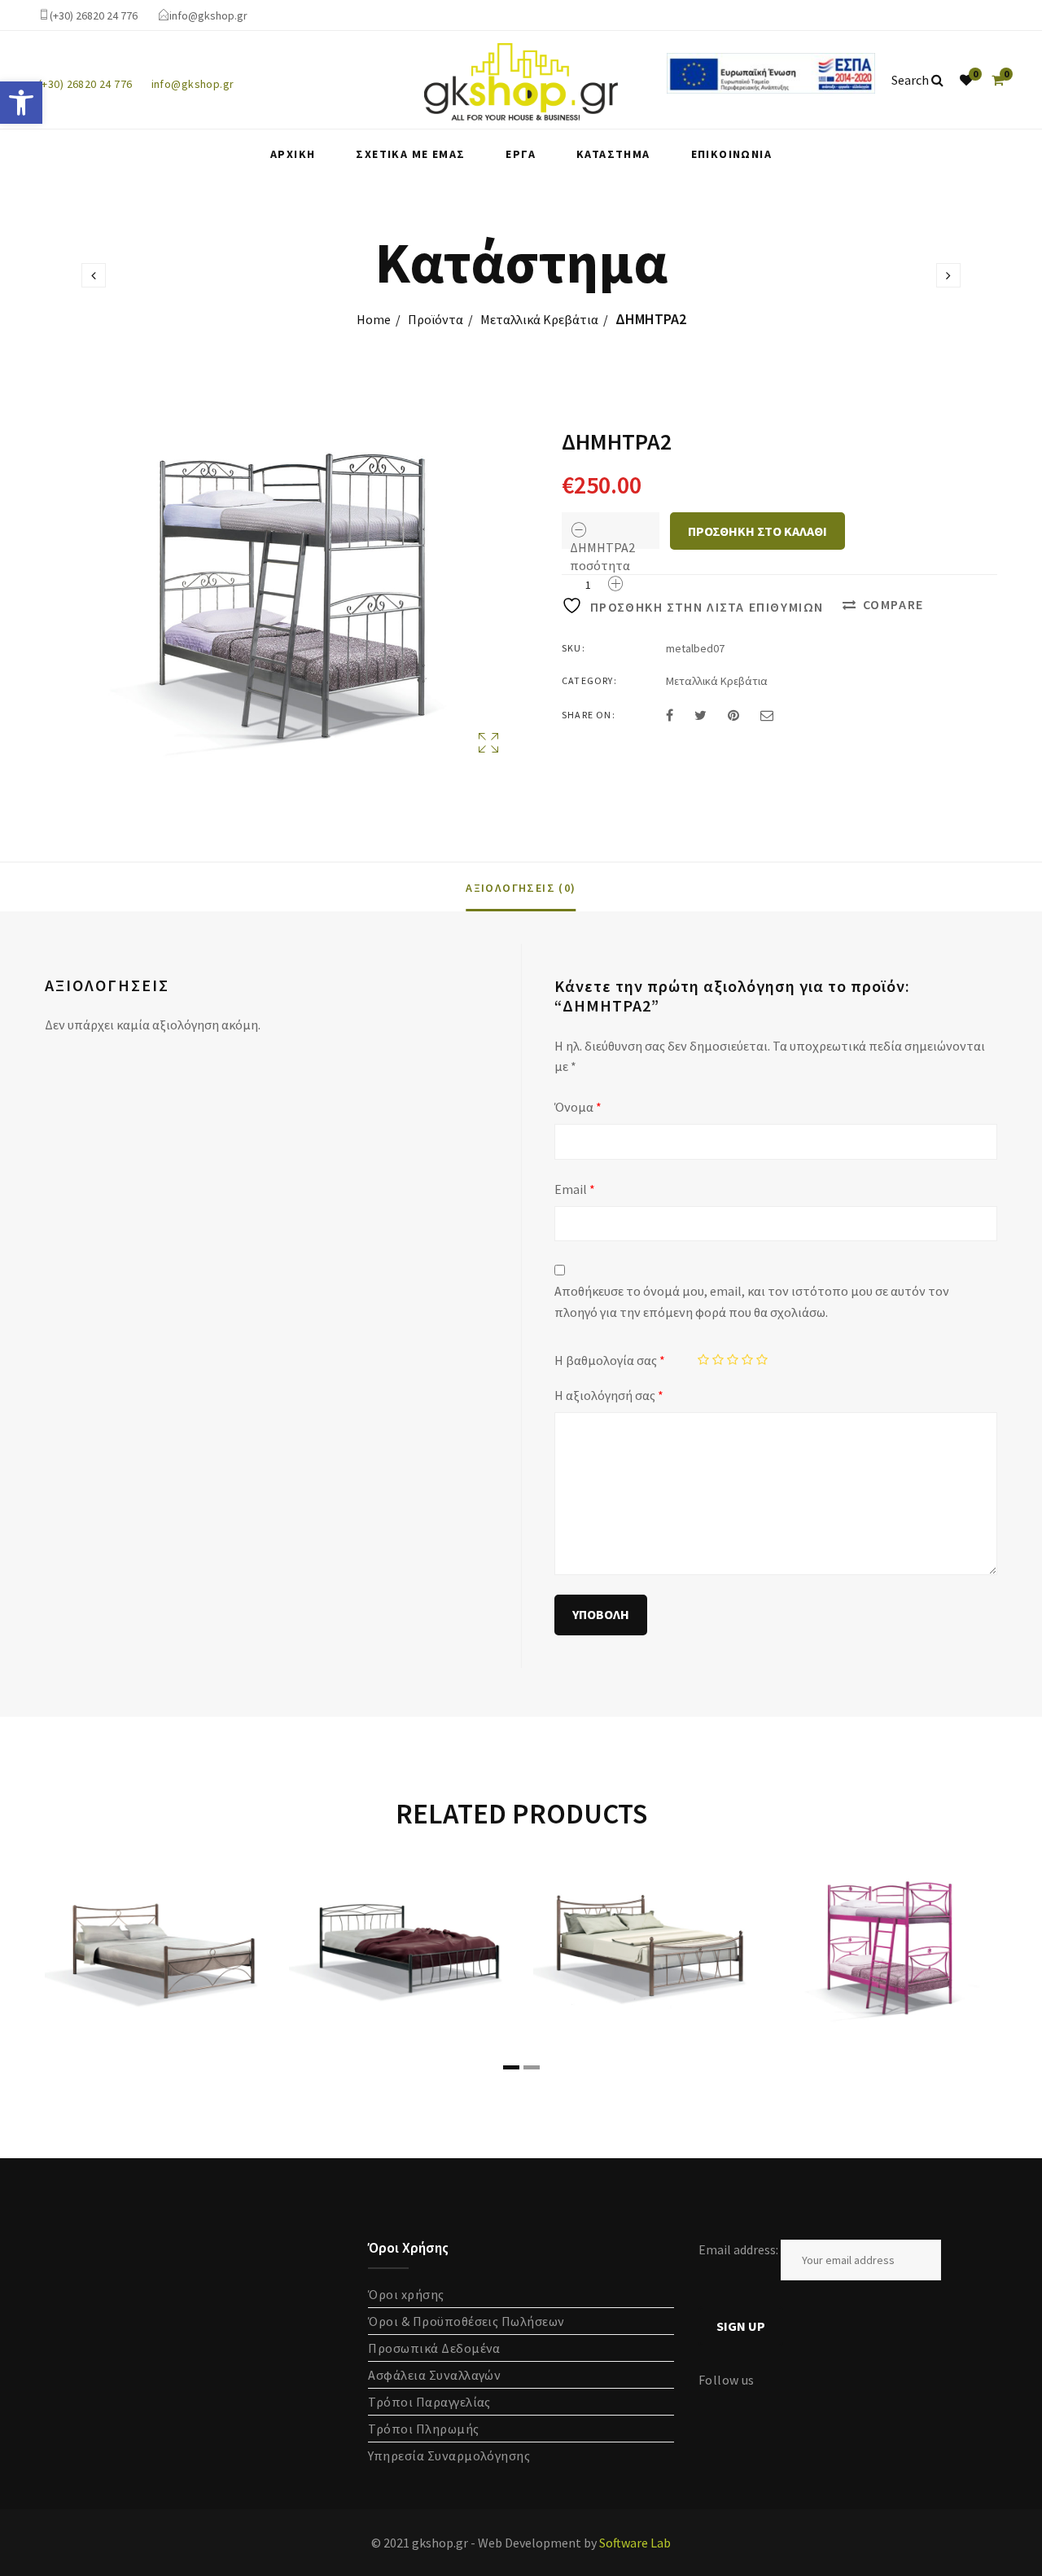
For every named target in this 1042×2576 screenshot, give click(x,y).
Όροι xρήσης (406, 2294)
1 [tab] (511, 2067)
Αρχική (293, 154)
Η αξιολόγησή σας (609, 1395)
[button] (21, 103)
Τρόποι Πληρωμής (423, 2429)
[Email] (767, 715)
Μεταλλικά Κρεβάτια (539, 319)
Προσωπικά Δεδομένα (434, 2348)
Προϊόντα (436, 319)
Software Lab (635, 2543)
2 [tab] (532, 2067)
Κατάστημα (613, 154)
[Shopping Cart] (998, 80)
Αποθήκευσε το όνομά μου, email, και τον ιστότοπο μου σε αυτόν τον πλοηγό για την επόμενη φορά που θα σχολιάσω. (752, 1301)
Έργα (521, 154)
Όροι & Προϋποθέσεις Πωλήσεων (466, 2321)
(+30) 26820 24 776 (94, 15)
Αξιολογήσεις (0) (521, 888)
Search (911, 80)
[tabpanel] (155, 1948)
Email (575, 1189)
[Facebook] (670, 715)
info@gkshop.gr (208, 15)
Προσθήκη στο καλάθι (757, 531)
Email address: (740, 2249)
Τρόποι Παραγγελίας (429, 2402)
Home (374, 319)
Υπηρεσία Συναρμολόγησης (449, 2455)
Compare (893, 604)
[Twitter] (701, 715)
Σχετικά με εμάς (410, 154)
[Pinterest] (733, 715)
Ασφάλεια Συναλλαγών (434, 2375)
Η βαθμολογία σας (610, 1360)
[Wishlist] (966, 80)
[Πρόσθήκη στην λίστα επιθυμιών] (236, 1888)
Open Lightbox (274, 597)
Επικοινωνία (731, 154)
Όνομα (578, 1107)
